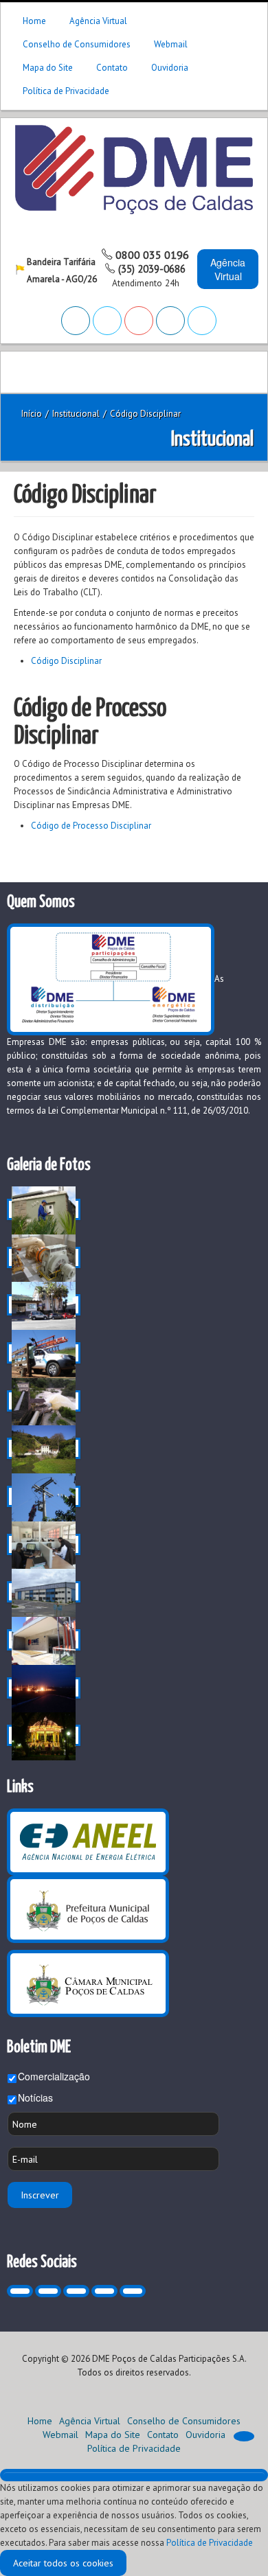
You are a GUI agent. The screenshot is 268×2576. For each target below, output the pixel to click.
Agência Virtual (98, 21)
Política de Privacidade (66, 91)
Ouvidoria (170, 68)
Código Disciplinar (66, 661)
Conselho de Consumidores (77, 44)
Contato (112, 68)
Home (34, 21)
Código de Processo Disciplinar (91, 826)
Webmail (171, 44)
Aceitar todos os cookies (63, 2563)
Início (32, 414)
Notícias (35, 2097)
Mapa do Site (48, 68)
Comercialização (54, 2076)
